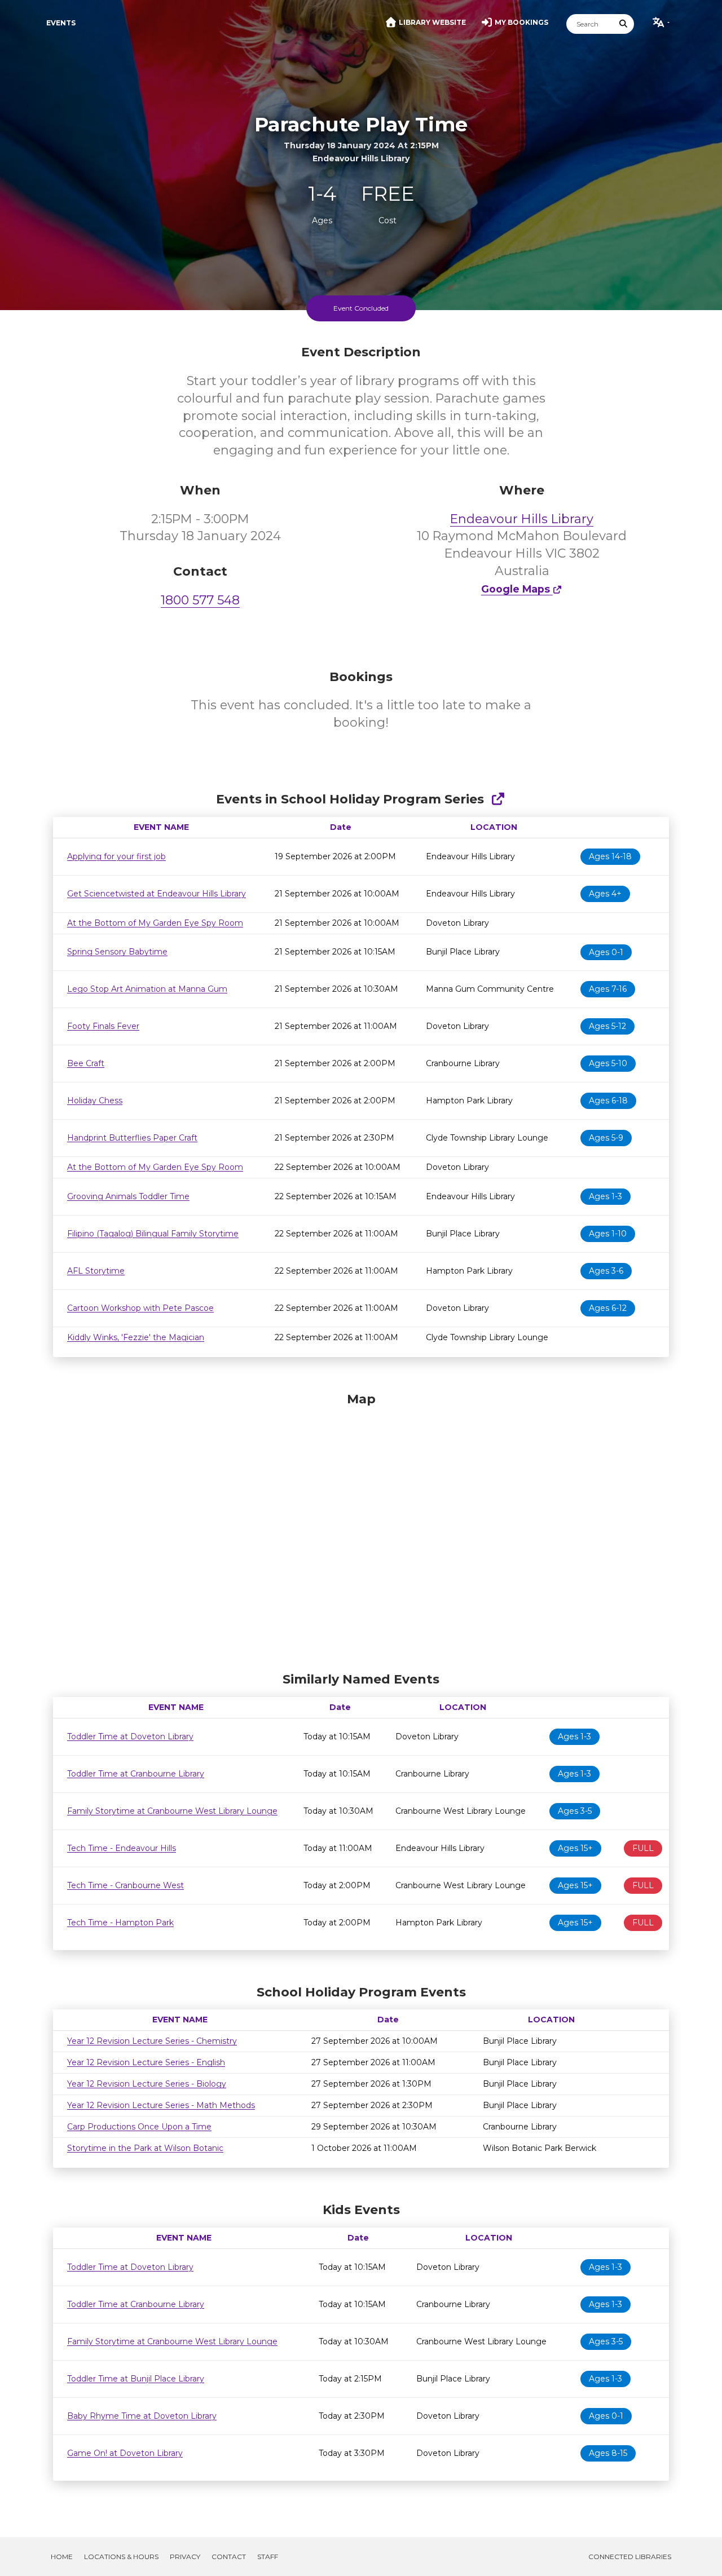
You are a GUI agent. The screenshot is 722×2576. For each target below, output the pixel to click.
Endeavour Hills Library (522, 519)
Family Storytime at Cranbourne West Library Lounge (172, 1811)
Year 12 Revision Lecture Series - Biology (147, 2084)
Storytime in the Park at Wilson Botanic (145, 2148)
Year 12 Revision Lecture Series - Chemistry (152, 2041)
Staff (268, 2557)
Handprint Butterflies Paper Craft (132, 1138)
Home (62, 2557)
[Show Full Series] (498, 799)
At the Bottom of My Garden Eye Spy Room (155, 923)
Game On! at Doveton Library (125, 2453)
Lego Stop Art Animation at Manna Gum (147, 989)
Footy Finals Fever (103, 1026)
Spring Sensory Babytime (117, 952)
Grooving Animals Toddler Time (128, 1196)
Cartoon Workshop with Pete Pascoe (140, 1308)
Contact (229, 2557)
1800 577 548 (200, 600)
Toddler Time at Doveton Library (130, 1737)
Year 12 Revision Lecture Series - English (146, 2062)
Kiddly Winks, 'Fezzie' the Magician (136, 1337)
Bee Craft (86, 1063)
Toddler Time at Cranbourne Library (136, 1774)
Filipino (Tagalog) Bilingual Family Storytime (153, 1234)
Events (61, 23)
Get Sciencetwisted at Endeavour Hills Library (157, 894)
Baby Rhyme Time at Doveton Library (142, 2416)
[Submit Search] (624, 24)
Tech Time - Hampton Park (120, 1923)
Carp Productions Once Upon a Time (139, 2127)
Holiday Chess (95, 1101)
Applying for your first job (116, 856)
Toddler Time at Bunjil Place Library (136, 2379)
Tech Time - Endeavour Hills (122, 1848)
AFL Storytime (96, 1271)
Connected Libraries (630, 2557)
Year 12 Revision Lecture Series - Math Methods (161, 2105)
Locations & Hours (121, 2557)
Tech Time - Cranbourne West (126, 1885)
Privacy (185, 2557)
